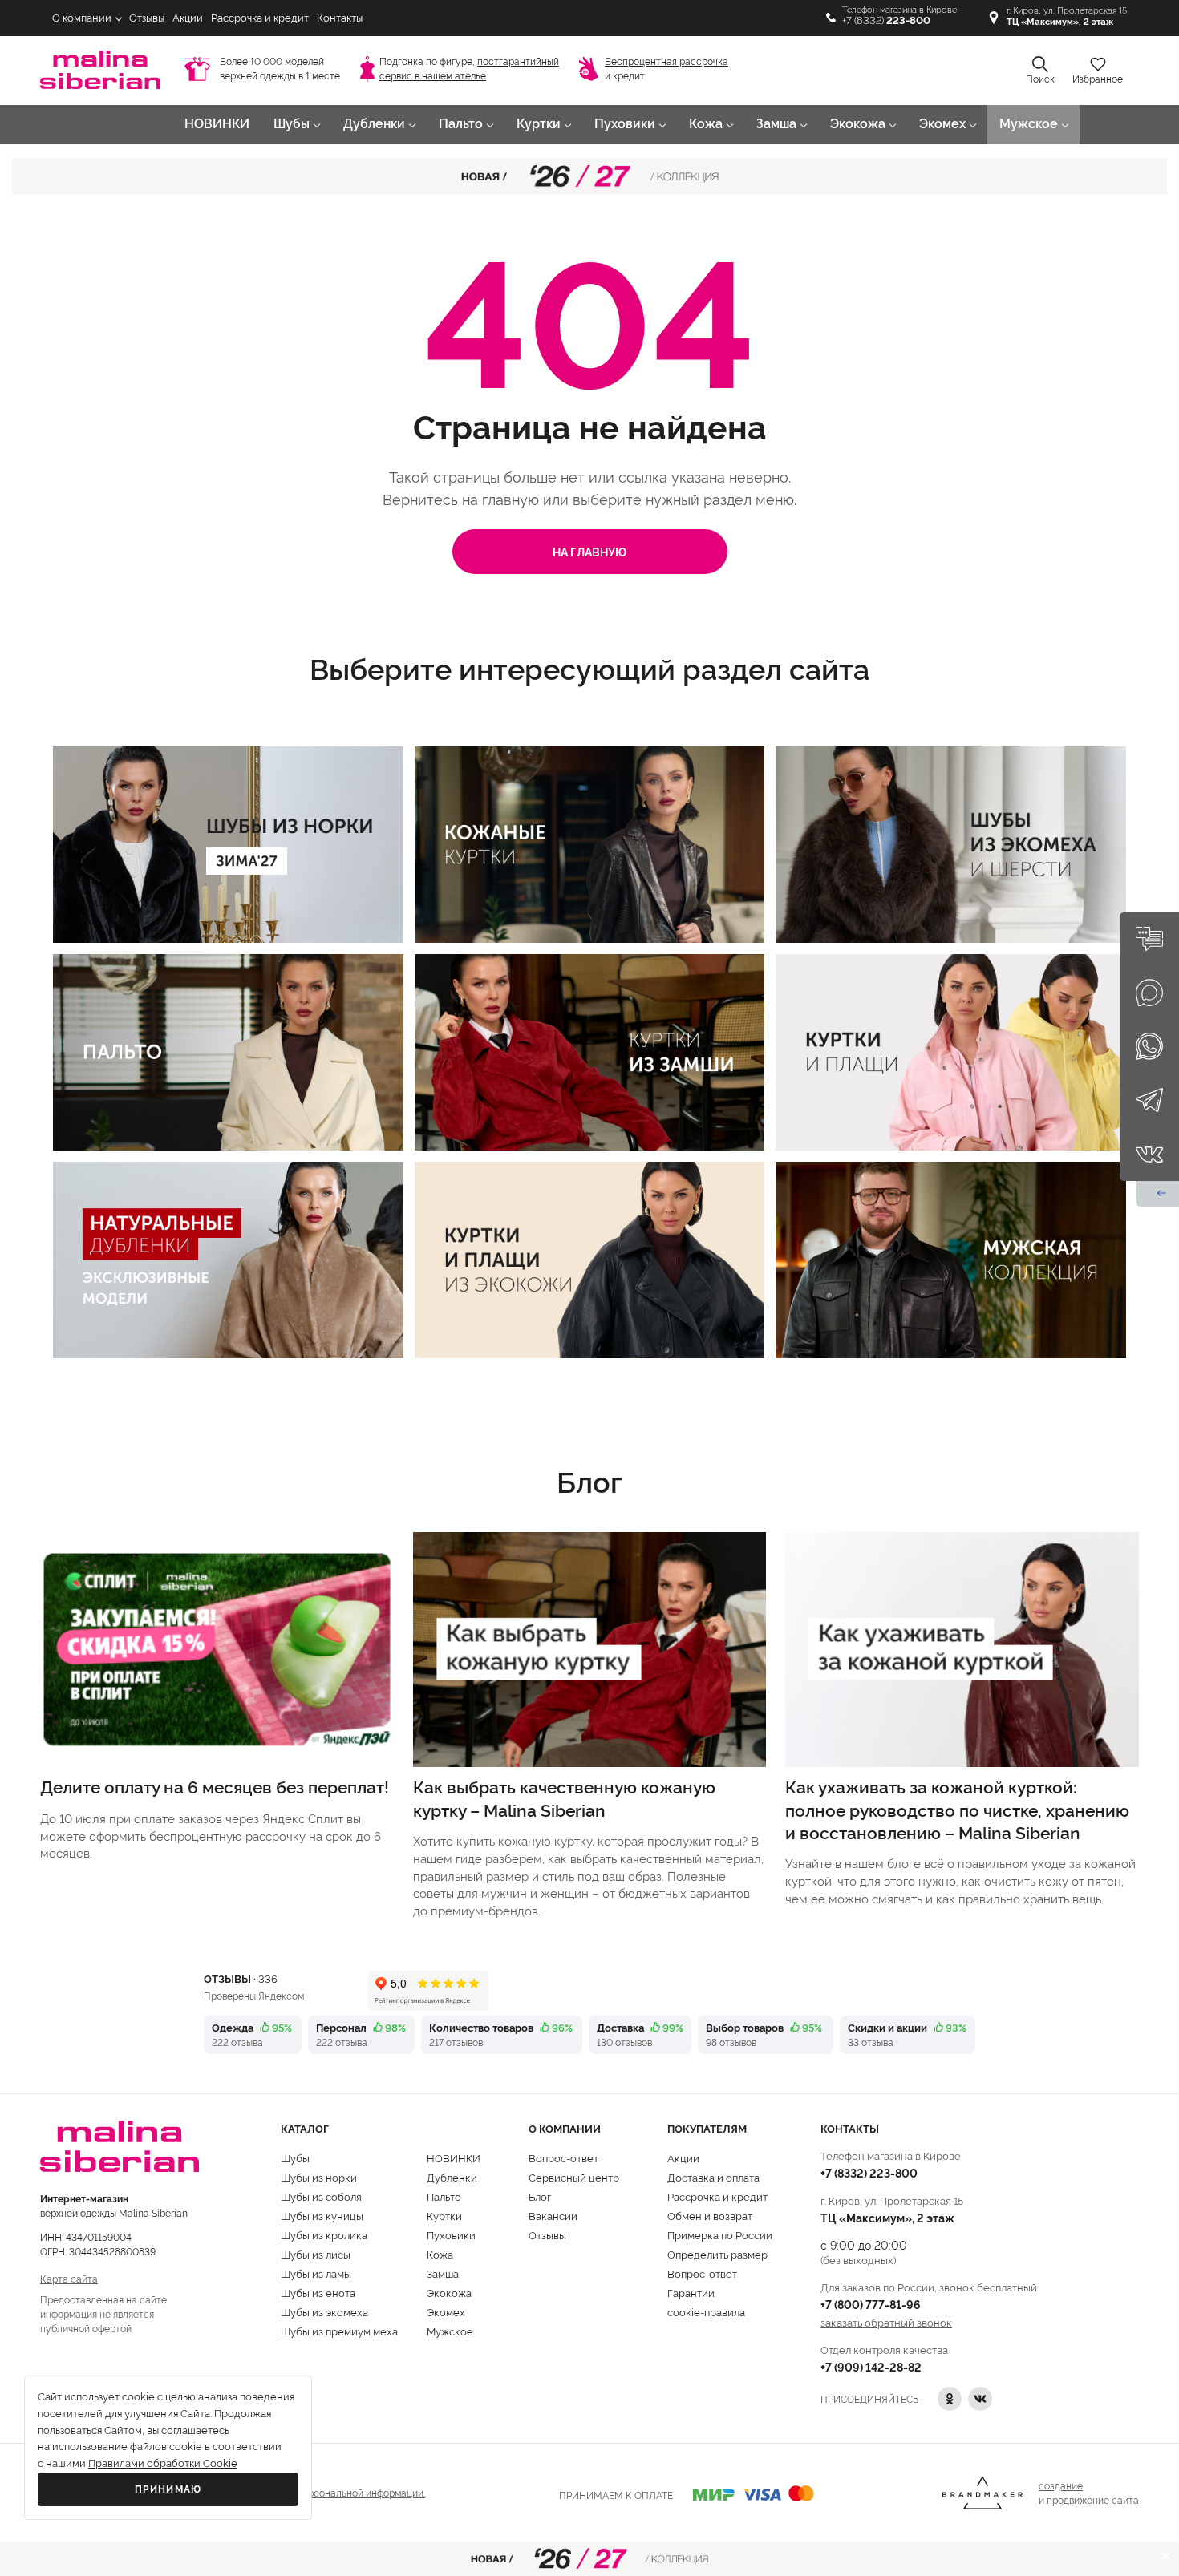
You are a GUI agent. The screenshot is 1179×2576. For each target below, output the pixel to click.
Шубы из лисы (316, 2254)
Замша (776, 124)
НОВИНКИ (217, 124)
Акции (188, 18)
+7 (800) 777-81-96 (871, 2304)
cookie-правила (706, 2311)
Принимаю (168, 2489)
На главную (589, 551)
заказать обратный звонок (886, 2322)
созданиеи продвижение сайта (1089, 2492)
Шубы (292, 124)
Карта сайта (69, 2278)
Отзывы (147, 18)
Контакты (340, 18)
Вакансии (553, 2215)
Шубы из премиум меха (339, 2331)
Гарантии (691, 2292)
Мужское (1029, 124)
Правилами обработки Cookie (163, 2463)
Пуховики (625, 124)
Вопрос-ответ (563, 2157)
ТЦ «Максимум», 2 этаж (887, 2217)
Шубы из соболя (321, 2196)
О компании (82, 18)
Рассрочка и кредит (260, 18)
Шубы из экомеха (324, 2311)
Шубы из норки (319, 2177)
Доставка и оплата (713, 2177)
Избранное (1098, 79)
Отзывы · (241, 1978)
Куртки (539, 124)
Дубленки (374, 124)
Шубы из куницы (322, 2215)
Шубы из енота (318, 2292)
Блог (540, 2196)
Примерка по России (720, 2234)
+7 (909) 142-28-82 (871, 2366)
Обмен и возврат (710, 2215)
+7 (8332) (886, 20)
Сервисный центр (574, 2177)
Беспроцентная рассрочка (666, 62)
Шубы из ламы (316, 2273)
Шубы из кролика (324, 2234)
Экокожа (858, 124)
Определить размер (717, 2254)
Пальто (461, 124)
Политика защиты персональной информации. (318, 2492)
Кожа (706, 124)
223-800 (869, 2172)
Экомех (942, 124)
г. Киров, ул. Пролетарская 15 (1067, 16)
